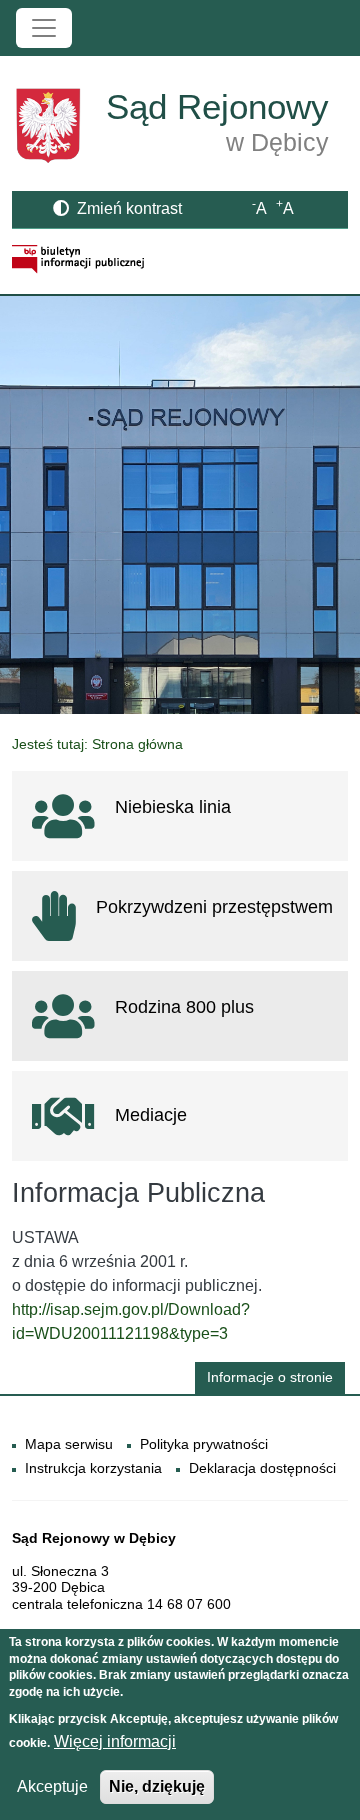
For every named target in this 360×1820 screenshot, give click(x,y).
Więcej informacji (115, 1741)
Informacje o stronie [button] (270, 1377)
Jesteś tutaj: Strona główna (97, 744)
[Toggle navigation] (44, 28)
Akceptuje (52, 1786)
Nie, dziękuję (157, 1786)
